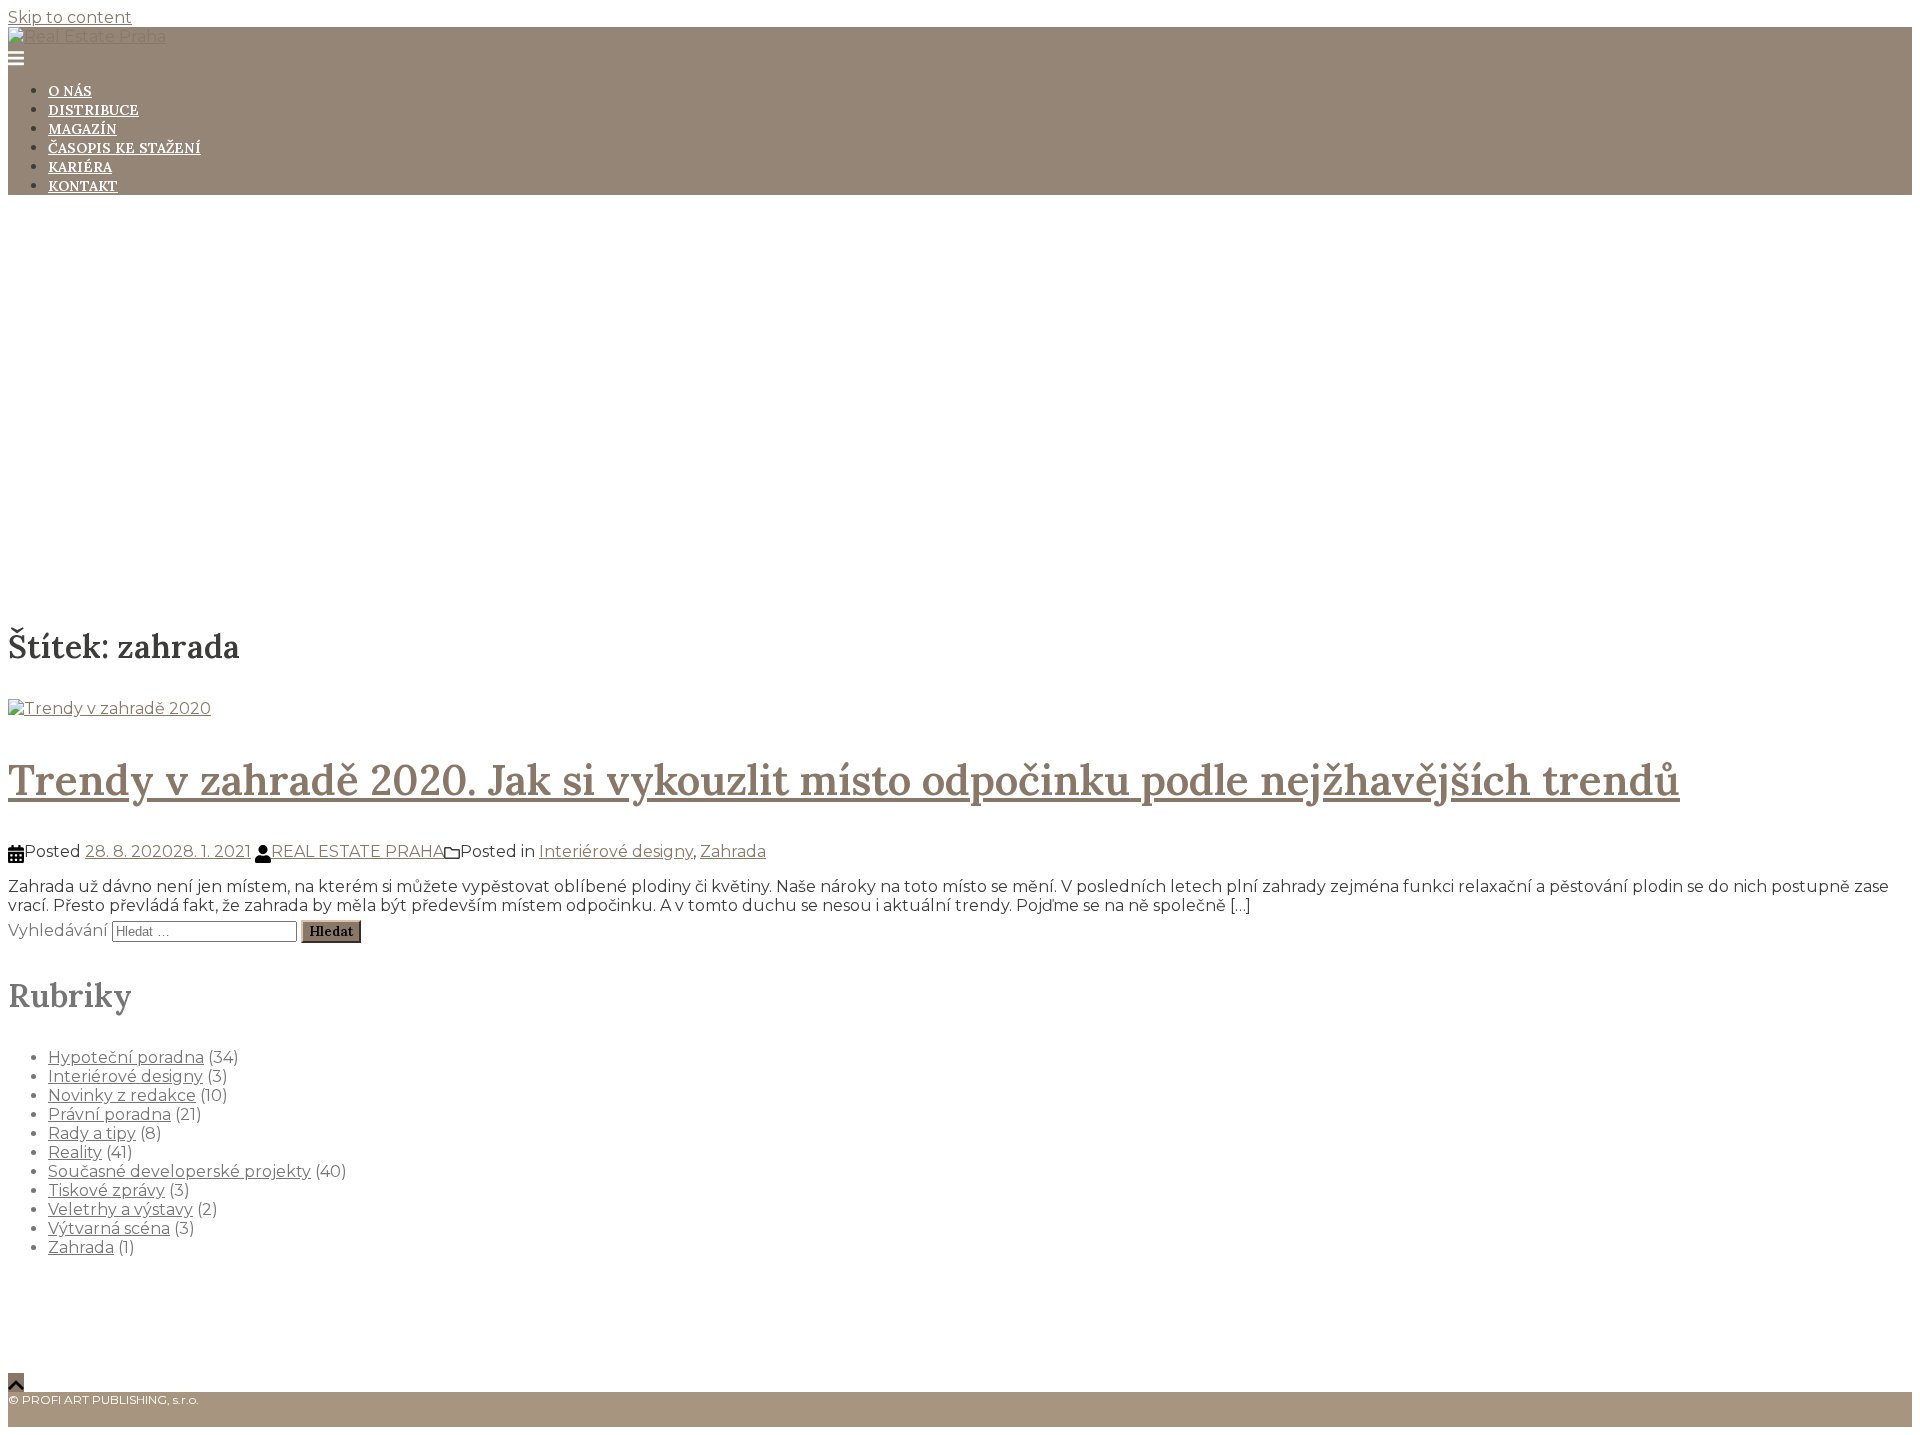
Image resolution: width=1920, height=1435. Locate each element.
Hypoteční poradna (126, 1057)
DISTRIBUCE (93, 110)
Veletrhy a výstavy (120, 1209)
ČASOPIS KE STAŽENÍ (124, 148)
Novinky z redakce (122, 1095)
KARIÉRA (80, 167)
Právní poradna (109, 1114)
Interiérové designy (616, 851)
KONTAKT (83, 186)
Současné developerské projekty (179, 1171)
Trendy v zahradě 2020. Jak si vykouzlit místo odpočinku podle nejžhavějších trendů (844, 780)
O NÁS (70, 91)
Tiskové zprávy (106, 1190)
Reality (75, 1152)
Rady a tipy (92, 1133)
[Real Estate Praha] (87, 36)
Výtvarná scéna (109, 1228)
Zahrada (733, 851)
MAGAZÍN (82, 129)
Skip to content (70, 17)
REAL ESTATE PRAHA (357, 851)
